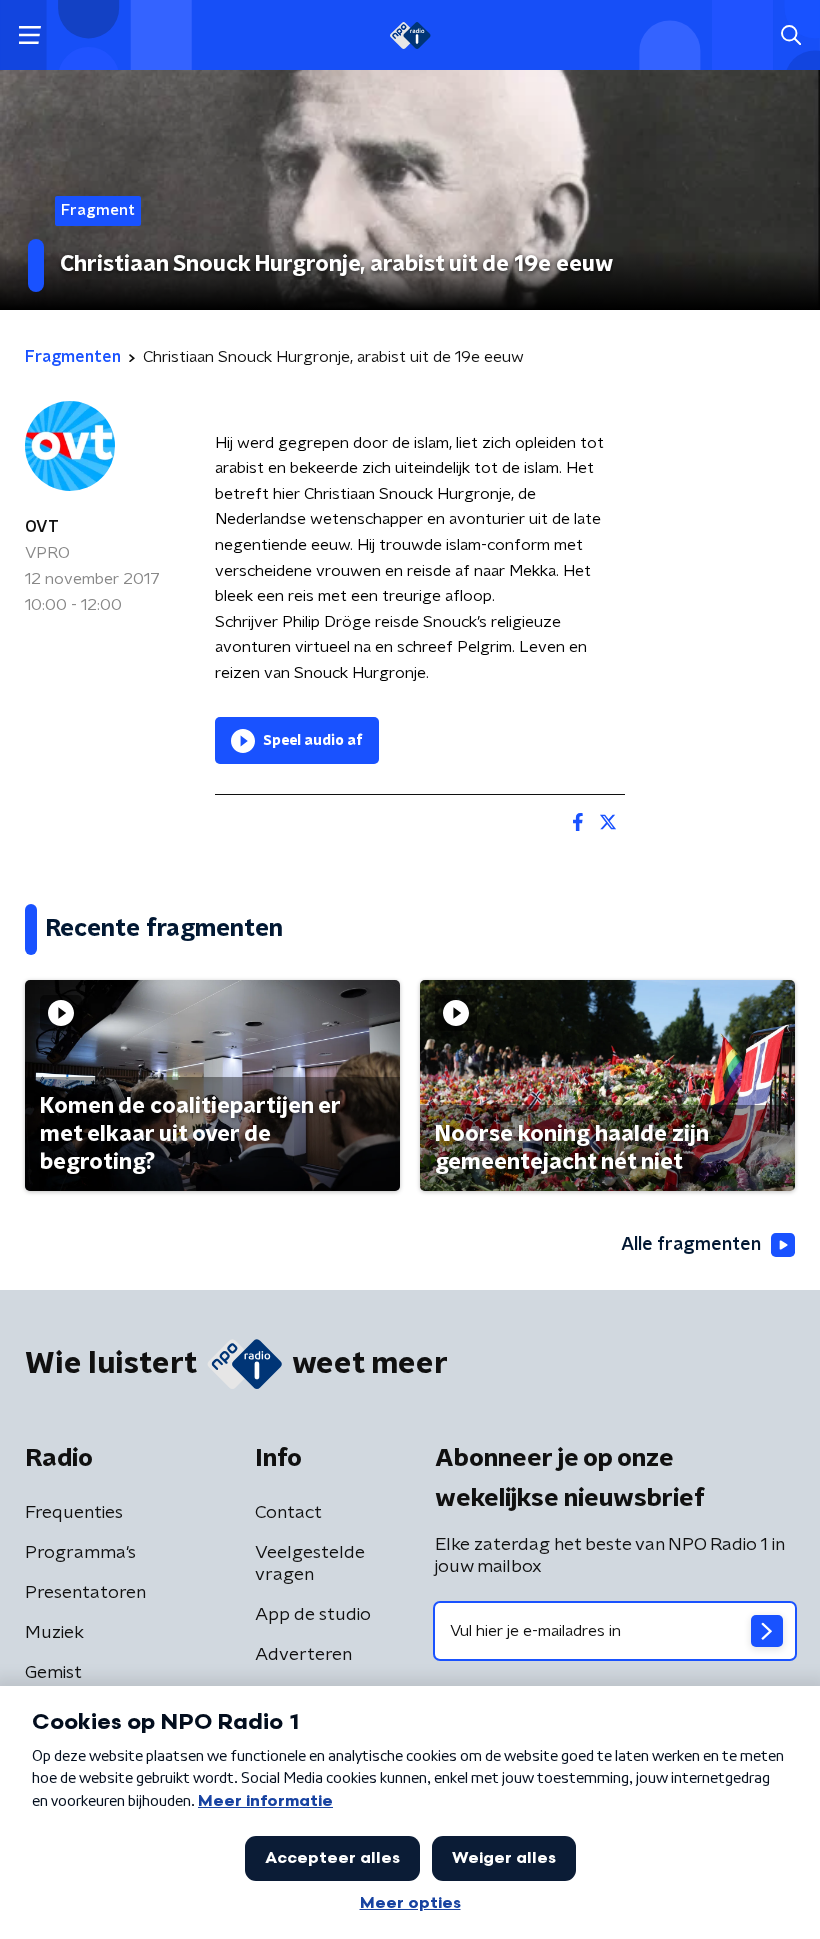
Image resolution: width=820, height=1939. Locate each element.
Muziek (54, 1633)
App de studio (313, 1615)
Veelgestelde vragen (310, 1564)
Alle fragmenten (691, 1245)
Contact (288, 1513)
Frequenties (74, 1513)
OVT (42, 527)
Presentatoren (85, 1593)
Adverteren (303, 1655)
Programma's (80, 1553)
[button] (29, 35)
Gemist (53, 1673)
